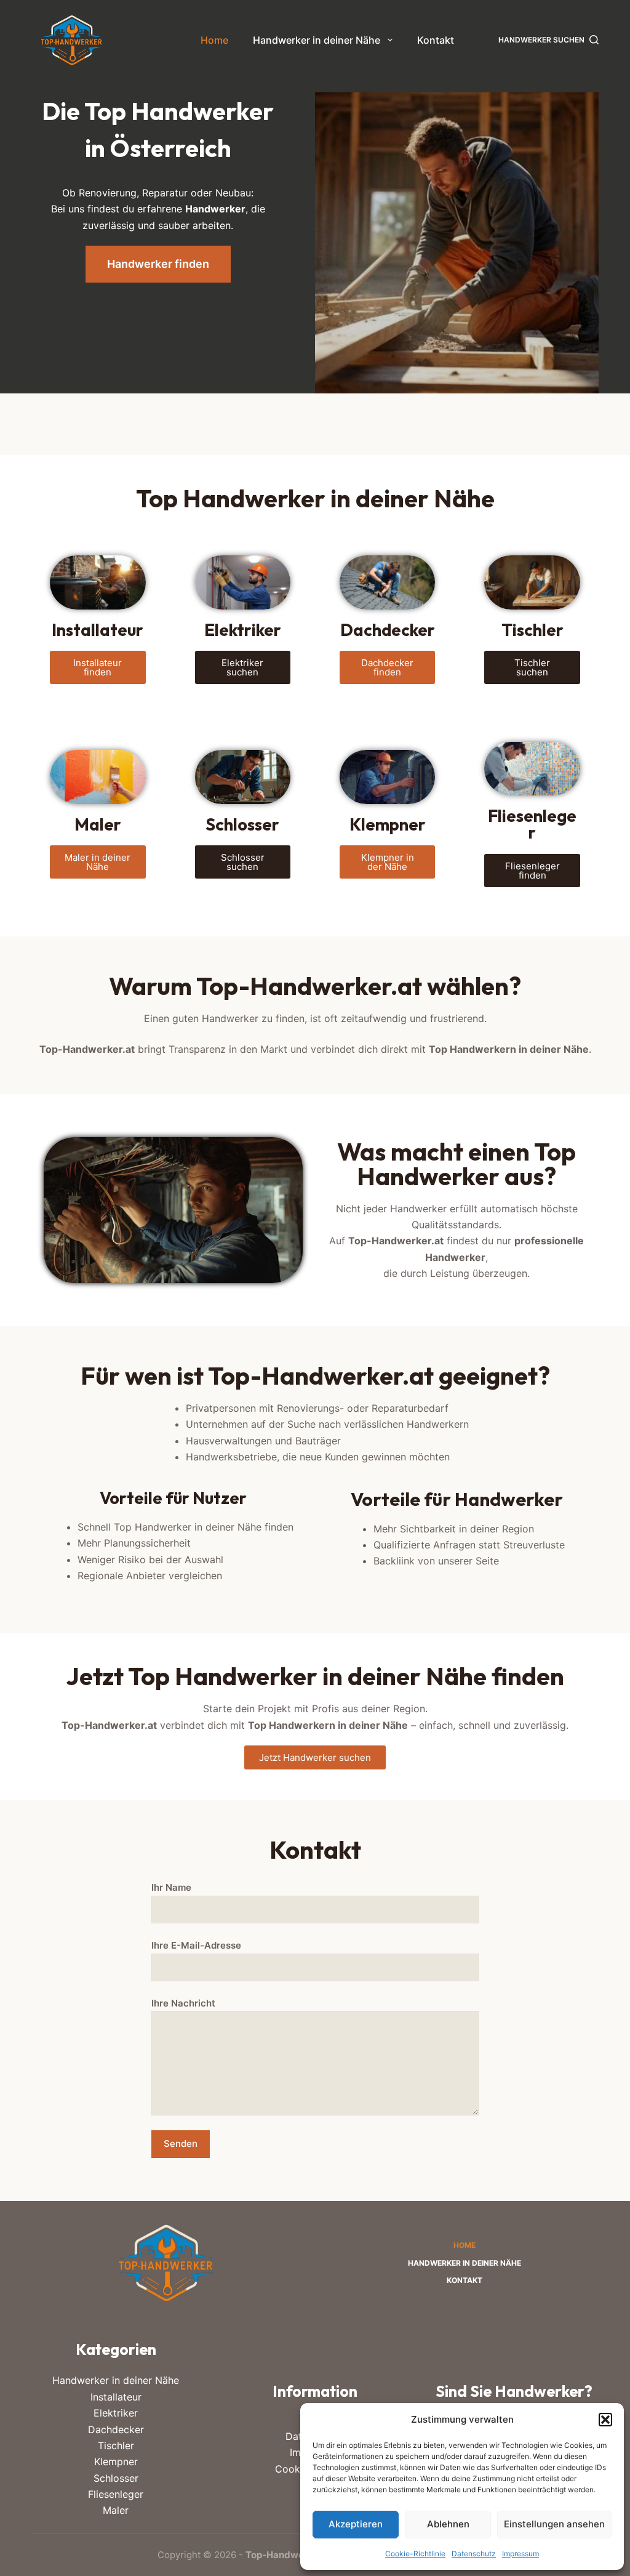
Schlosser (116, 2478)
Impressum (520, 2554)
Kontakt (436, 40)
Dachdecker (116, 2429)
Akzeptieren (356, 2524)
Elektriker (116, 2413)
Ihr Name (171, 1887)
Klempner (116, 2461)
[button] (605, 2420)
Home (214, 40)
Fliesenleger (116, 2494)
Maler (116, 2510)
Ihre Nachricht (183, 2003)
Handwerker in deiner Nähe (317, 40)
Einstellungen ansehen (554, 2524)
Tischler (116, 2445)
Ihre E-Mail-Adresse (196, 1945)
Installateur (116, 2397)
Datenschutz (474, 2554)
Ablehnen (448, 2524)
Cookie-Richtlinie (415, 2554)
